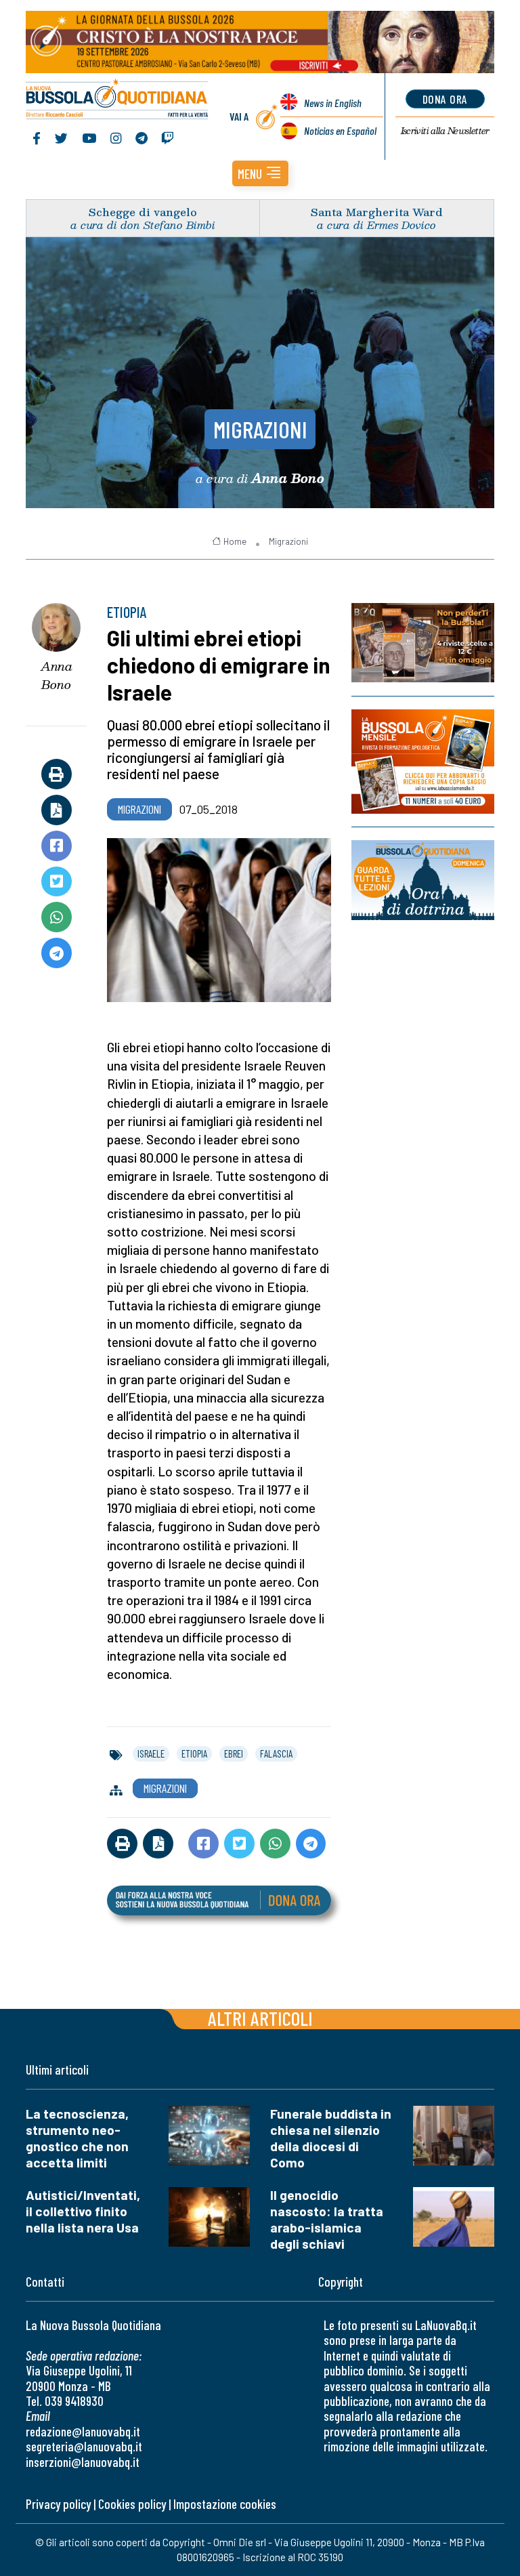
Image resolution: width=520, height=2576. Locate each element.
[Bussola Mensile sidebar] (423, 762)
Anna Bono (57, 675)
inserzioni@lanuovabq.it (83, 2462)
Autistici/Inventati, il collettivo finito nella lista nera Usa (83, 2211)
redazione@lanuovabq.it (83, 2431)
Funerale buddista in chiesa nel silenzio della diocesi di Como (331, 2138)
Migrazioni (260, 429)
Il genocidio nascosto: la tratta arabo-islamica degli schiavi (327, 2219)
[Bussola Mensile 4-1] (423, 643)
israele (151, 1753)
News (333, 103)
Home (235, 541)
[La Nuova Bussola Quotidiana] (117, 100)
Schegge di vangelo (143, 212)
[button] (260, 173)
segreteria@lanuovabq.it (84, 2446)
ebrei (234, 1753)
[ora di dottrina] (423, 880)
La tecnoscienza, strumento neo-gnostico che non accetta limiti (77, 2138)
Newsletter (445, 131)
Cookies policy (132, 2504)
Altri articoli (260, 2018)
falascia (276, 1753)
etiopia (194, 1753)
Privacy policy (58, 2504)
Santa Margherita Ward (377, 212)
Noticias (340, 130)
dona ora (445, 99)
